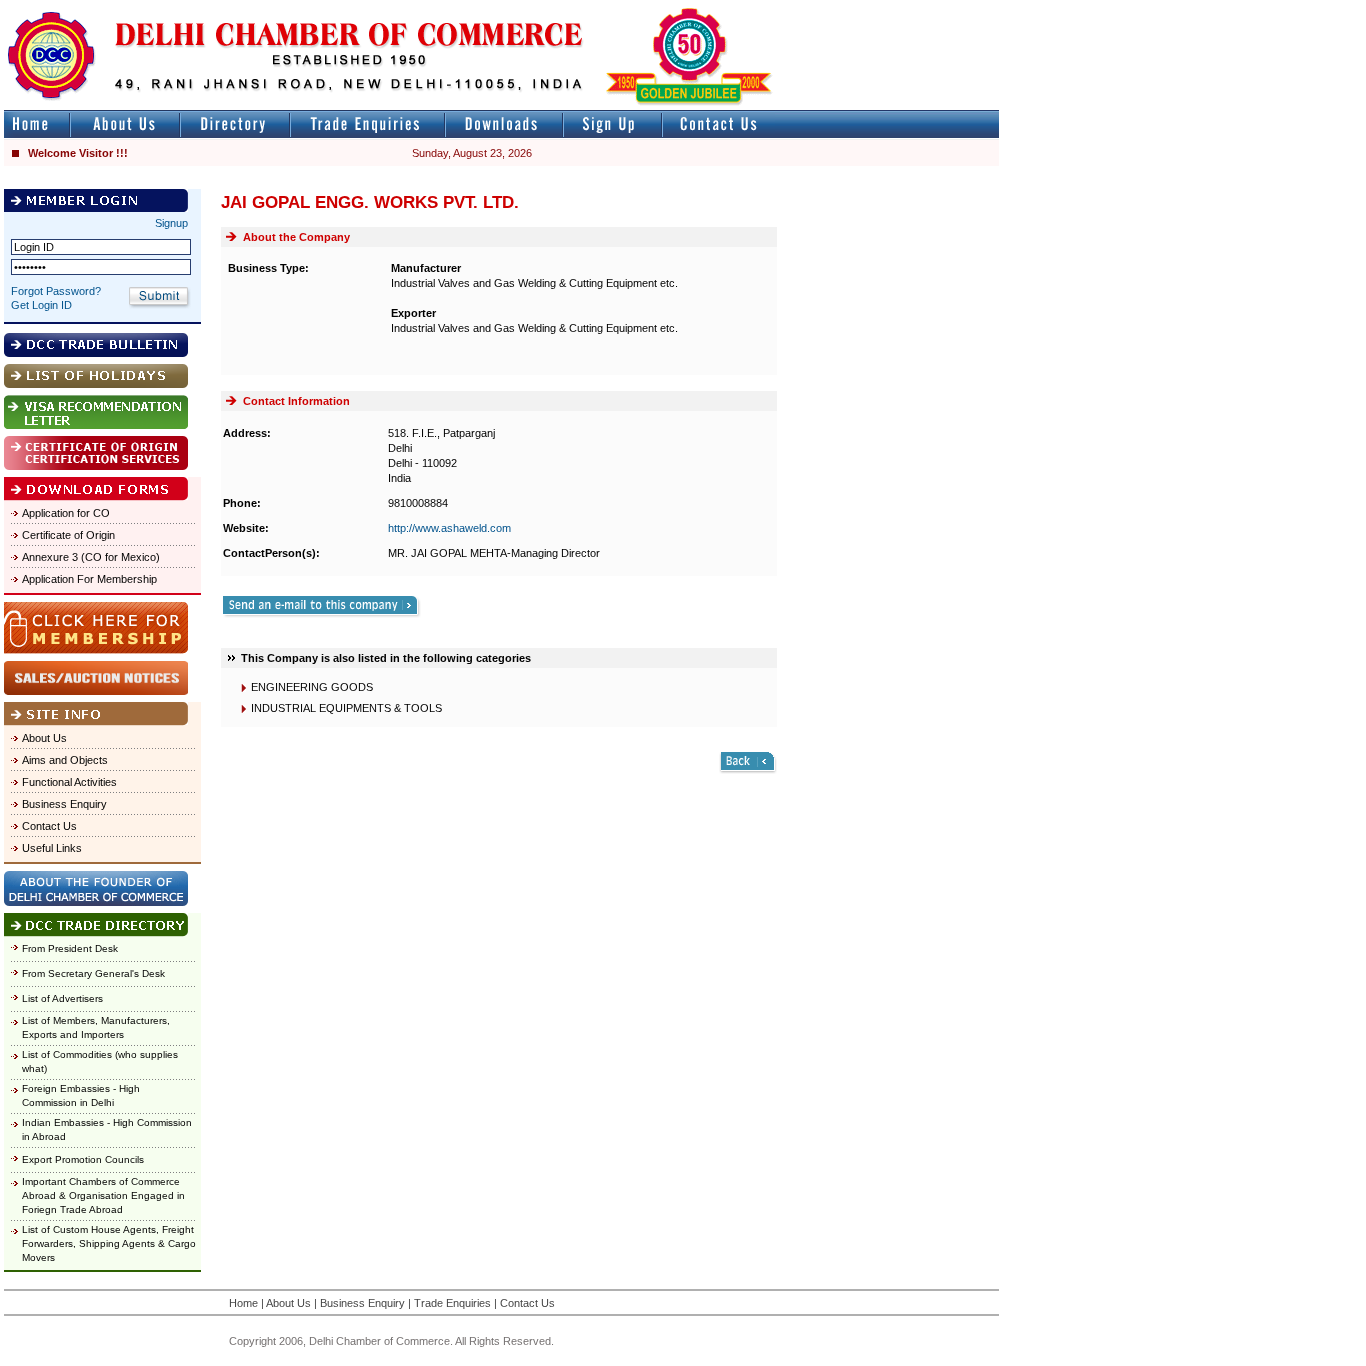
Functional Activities (69, 782)
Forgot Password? (56, 291)
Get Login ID (41, 305)
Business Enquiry (64, 804)
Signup (171, 223)
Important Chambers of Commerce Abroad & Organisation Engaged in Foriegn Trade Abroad (103, 1195)
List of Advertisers (62, 998)
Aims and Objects (65, 760)
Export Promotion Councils (83, 1159)
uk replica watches (94, 8)
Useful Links (52, 848)
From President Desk (70, 948)
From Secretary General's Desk (93, 973)
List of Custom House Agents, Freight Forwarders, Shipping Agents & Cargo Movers (109, 1243)
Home (243, 1303)
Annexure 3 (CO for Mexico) (91, 557)
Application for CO (66, 513)
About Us (44, 738)
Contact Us (49, 826)
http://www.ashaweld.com (449, 528)
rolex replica (968, 8)
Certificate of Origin (68, 535)
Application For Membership (89, 579)
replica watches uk (591, 8)
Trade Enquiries (452, 1303)
